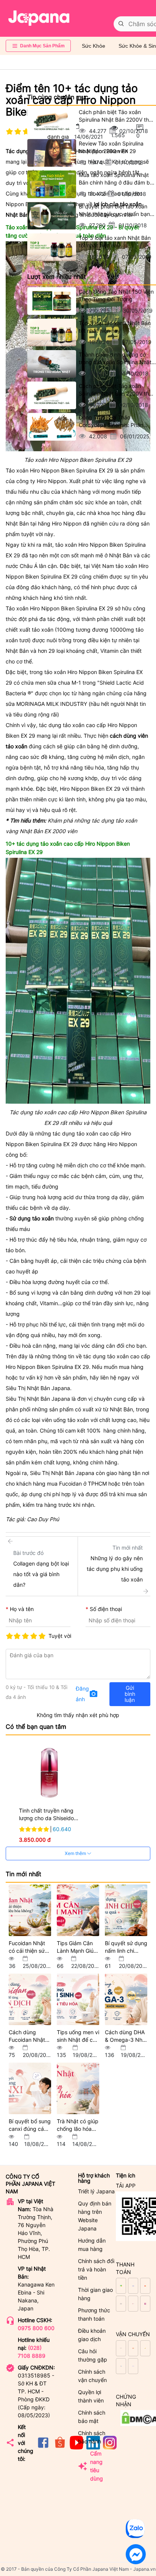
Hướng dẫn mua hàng (92, 2245)
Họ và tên (22, 1609)
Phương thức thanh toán (94, 2314)
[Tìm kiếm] (121, 24)
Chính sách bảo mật (92, 2417)
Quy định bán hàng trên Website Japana (95, 2216)
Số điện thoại (106, 1609)
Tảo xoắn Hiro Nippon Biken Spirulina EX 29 (59, 470)
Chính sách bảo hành (92, 2437)
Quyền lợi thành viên (91, 2396)
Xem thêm (76, 1853)
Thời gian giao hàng (95, 2294)
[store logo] (39, 18)
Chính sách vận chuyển (92, 2376)
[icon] (43, 2447)
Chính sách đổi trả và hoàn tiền (96, 2269)
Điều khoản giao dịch (92, 2335)
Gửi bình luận (130, 1694)
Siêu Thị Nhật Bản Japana (38, 1399)
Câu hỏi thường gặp (93, 2355)
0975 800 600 (36, 2328)
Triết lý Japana (96, 2191)
